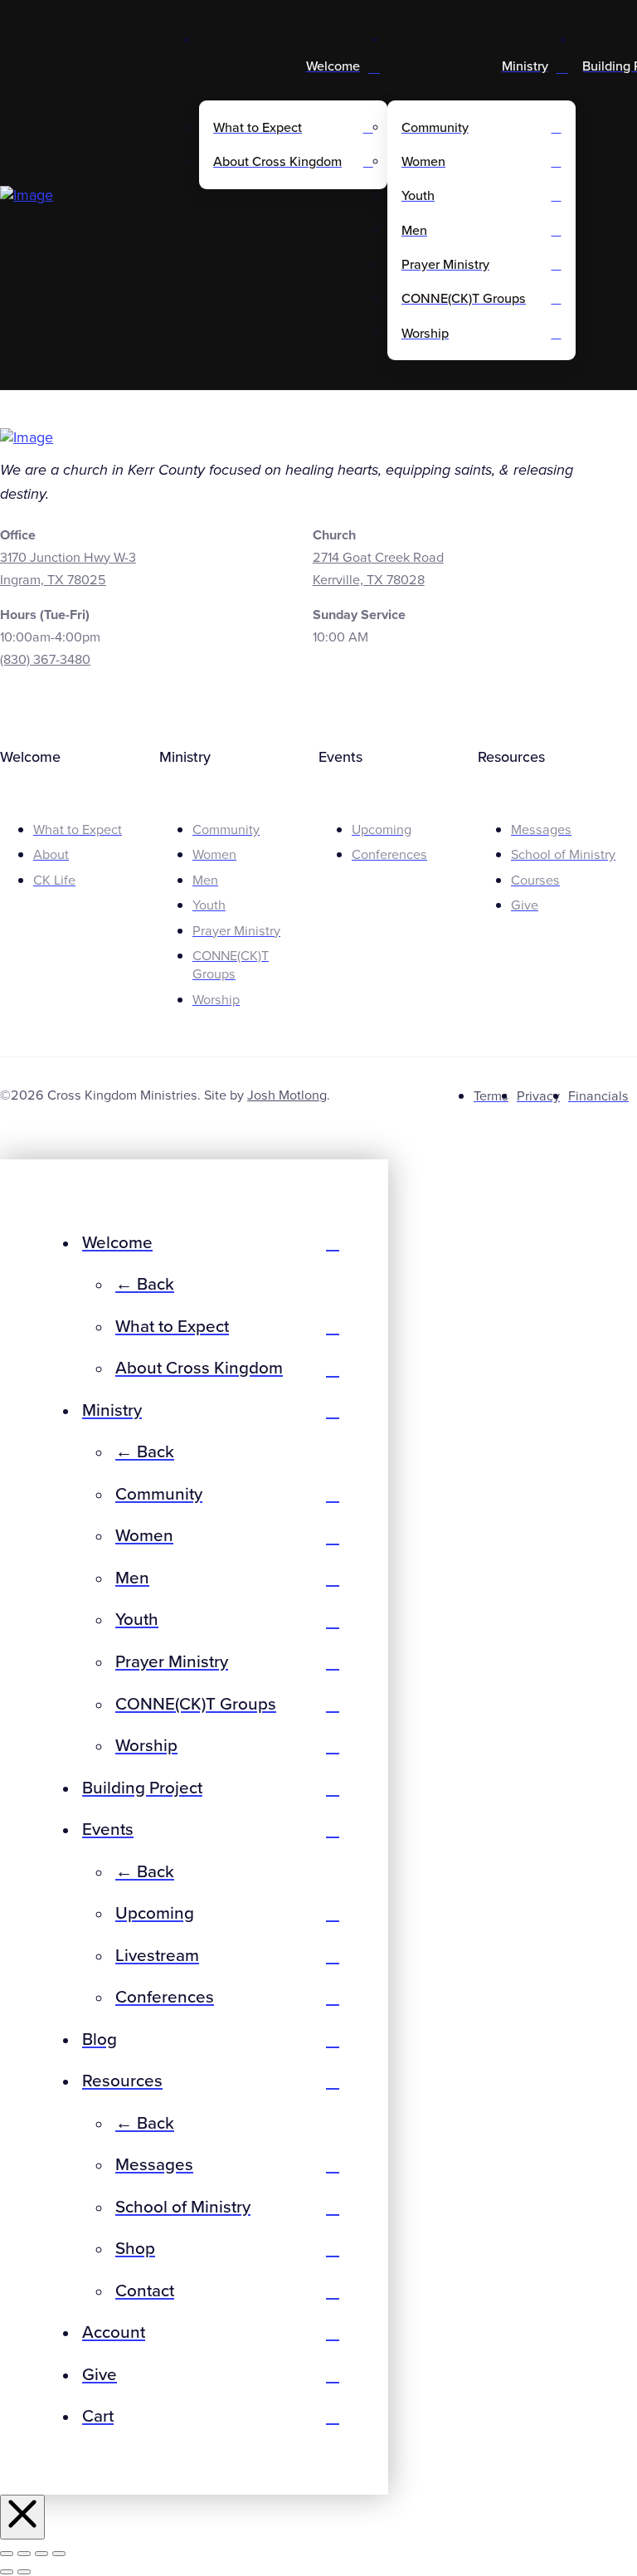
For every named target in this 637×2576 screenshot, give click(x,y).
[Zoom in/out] (7, 2554)
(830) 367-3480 (45, 660)
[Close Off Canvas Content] (22, 2517)
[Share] (41, 2554)
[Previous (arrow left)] (7, 2572)
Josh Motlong (287, 1095)
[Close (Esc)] (59, 2554)
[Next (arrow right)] (24, 2572)
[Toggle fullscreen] (24, 2554)
